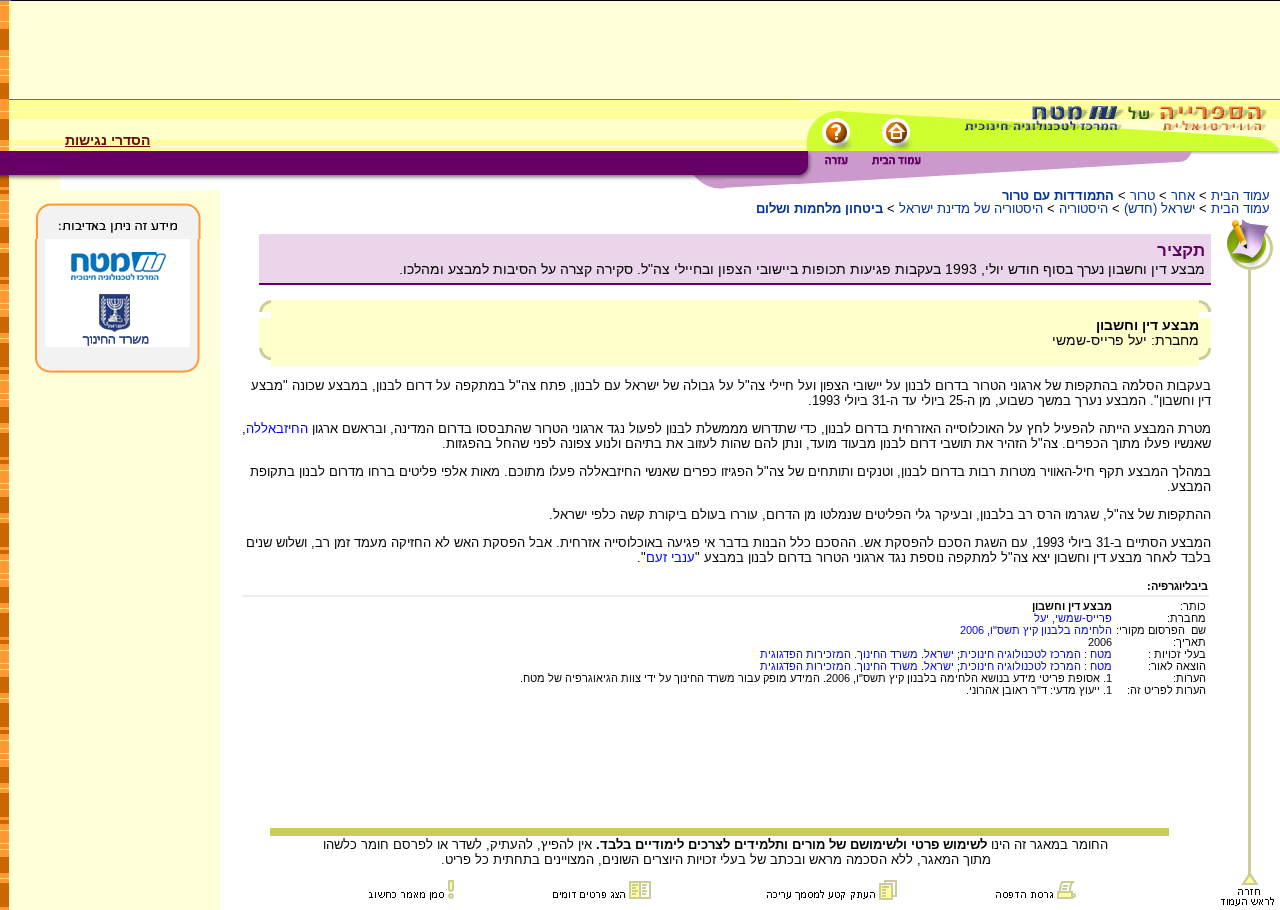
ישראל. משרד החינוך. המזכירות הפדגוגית (857, 654)
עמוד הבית (1240, 195)
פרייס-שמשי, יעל (1073, 618)
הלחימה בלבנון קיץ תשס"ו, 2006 (1036, 630)
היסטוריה (1083, 208)
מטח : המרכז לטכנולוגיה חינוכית (1036, 654)
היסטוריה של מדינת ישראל (971, 208)
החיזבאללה (277, 428)
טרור (1142, 195)
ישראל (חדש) (1159, 208)
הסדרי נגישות (107, 140)
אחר (1183, 195)
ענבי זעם (670, 557)
